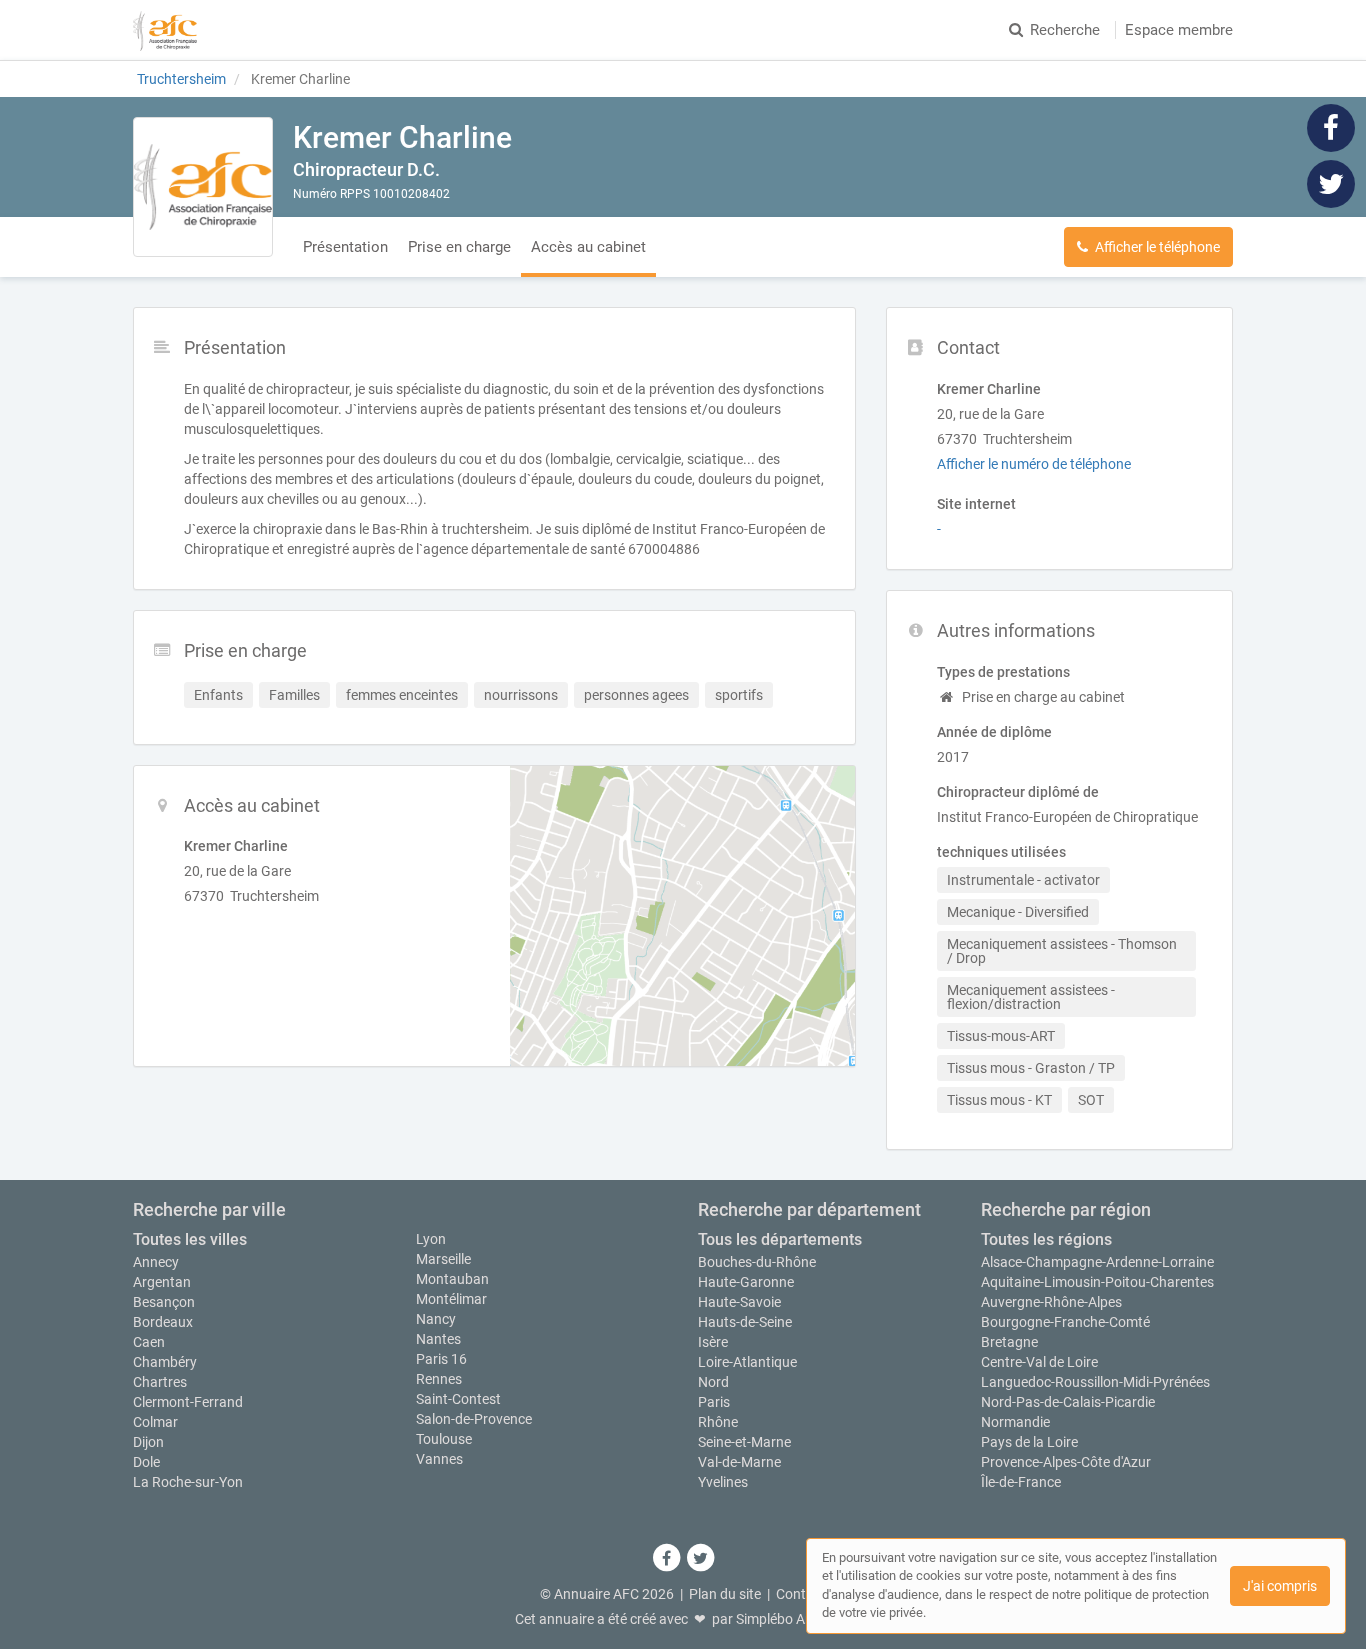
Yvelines (723, 1482)
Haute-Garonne (746, 1282)
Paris (714, 1402)
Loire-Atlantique (747, 1362)
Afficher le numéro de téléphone (1034, 464)
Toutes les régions (1046, 1239)
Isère (713, 1342)
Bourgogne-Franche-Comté (1065, 1322)
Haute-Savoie (739, 1302)
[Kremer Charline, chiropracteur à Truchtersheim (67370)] (203, 187)
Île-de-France (1021, 1482)
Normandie (1015, 1422)
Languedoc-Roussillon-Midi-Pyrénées (1095, 1382)
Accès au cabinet (588, 247)
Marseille (443, 1259)
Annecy (156, 1262)
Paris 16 (441, 1359)
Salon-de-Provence (474, 1419)
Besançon (164, 1302)
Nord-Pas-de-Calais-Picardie (1068, 1402)
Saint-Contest (458, 1399)
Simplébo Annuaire (794, 1619)
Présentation (345, 247)
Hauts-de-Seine (745, 1322)
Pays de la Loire (1029, 1442)
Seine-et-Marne (744, 1442)
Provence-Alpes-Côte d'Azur (1066, 1462)
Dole (146, 1462)
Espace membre (1179, 30)
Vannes (439, 1459)
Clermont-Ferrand (188, 1402)
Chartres (160, 1382)
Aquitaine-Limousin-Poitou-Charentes (1097, 1282)
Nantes (438, 1339)
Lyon (431, 1239)
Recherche (1065, 30)
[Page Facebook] (1331, 127)
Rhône (718, 1422)
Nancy (436, 1319)
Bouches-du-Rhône (757, 1262)
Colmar (155, 1422)
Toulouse (444, 1439)
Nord (713, 1382)
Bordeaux (163, 1322)
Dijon (148, 1442)
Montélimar (451, 1299)
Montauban (452, 1279)
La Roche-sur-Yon (188, 1482)
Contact (801, 1594)
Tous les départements (780, 1239)
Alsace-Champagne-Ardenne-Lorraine (1097, 1262)
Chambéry (165, 1362)
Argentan (162, 1282)
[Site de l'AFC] (165, 30)
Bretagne (1009, 1342)
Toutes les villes (190, 1239)
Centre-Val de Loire (1039, 1362)
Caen (149, 1342)
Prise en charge (459, 247)
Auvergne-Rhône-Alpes (1051, 1302)
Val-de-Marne (739, 1462)
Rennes (439, 1379)
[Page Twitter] (1331, 183)
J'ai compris (1280, 1586)
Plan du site (725, 1594)
